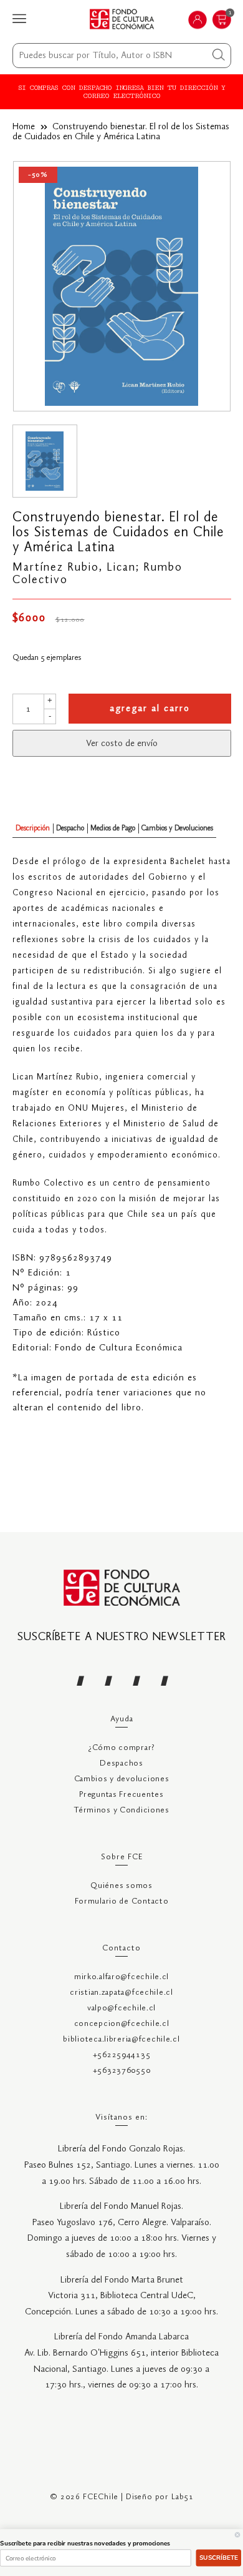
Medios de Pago (113, 828)
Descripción (33, 828)
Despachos (121, 1763)
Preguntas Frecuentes (121, 1795)
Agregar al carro (150, 709)
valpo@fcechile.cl (121, 2008)
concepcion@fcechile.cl (122, 2024)
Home (24, 127)
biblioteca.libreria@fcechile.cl (121, 2039)
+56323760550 (122, 2071)
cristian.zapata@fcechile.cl (121, 1993)
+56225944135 (122, 2055)
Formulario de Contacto (122, 1901)
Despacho (70, 828)
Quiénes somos (121, 1886)
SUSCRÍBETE (219, 2558)
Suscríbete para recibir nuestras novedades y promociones (85, 2544)
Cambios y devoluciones (122, 1779)
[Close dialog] (237, 2535)
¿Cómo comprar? (121, 1748)
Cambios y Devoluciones (177, 828)
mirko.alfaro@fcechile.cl (121, 1977)
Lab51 (183, 2497)
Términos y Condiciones (121, 1810)
